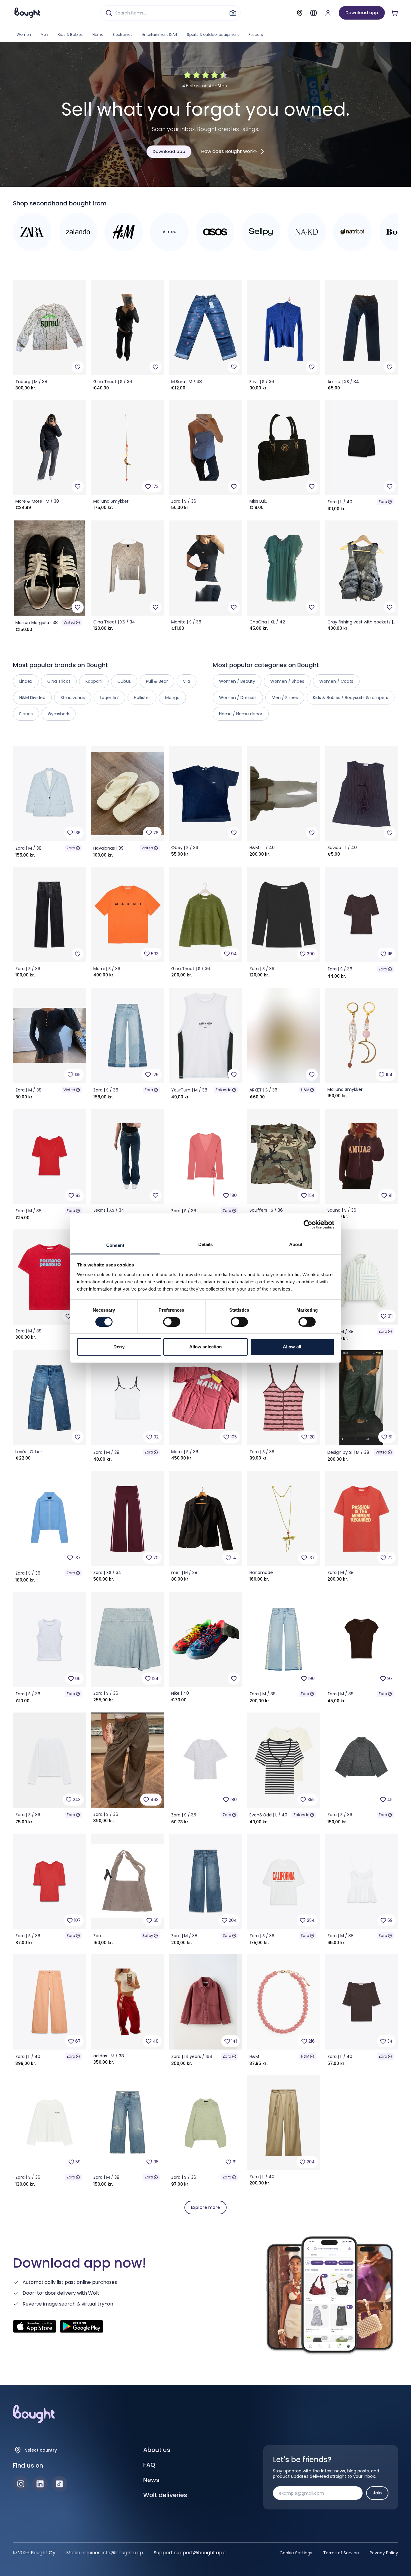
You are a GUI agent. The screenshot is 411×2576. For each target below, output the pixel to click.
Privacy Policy (384, 2553)
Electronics (123, 34)
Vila (187, 681)
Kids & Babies (70, 34)
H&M (305, 1090)
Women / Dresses (238, 698)
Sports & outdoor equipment (213, 34)
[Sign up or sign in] (328, 13)
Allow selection (206, 1347)
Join (377, 2493)
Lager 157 (109, 698)
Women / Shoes (287, 681)
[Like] (78, 367)
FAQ (149, 2465)
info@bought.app (122, 2553)
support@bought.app (200, 2553)
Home (98, 34)
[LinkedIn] (40, 2484)
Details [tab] (206, 1244)
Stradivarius (73, 698)
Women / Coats (336, 681)
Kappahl (94, 681)
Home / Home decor (241, 714)
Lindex (26, 681)
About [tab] (296, 1244)
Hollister (142, 698)
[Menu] (314, 13)
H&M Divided (32, 698)
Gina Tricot (59, 681)
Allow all (292, 1347)
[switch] (172, 1322)
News (151, 2480)
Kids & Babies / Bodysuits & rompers (351, 698)
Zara (383, 502)
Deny (119, 1347)
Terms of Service (341, 2553)
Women (24, 34)
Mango (172, 698)
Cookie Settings (296, 2553)
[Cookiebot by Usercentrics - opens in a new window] (308, 1225)
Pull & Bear (157, 681)
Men (44, 34)
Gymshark (59, 714)
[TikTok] (59, 2484)
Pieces (26, 714)
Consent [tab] (115, 1245)
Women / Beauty (237, 681)
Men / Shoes (285, 698)
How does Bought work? (229, 151)
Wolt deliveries (165, 2495)
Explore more (205, 2207)
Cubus (124, 681)
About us (157, 2450)
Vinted (69, 622)
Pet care (256, 34)
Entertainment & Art (160, 34)
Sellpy (148, 1936)
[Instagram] (21, 2484)
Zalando (223, 1090)
